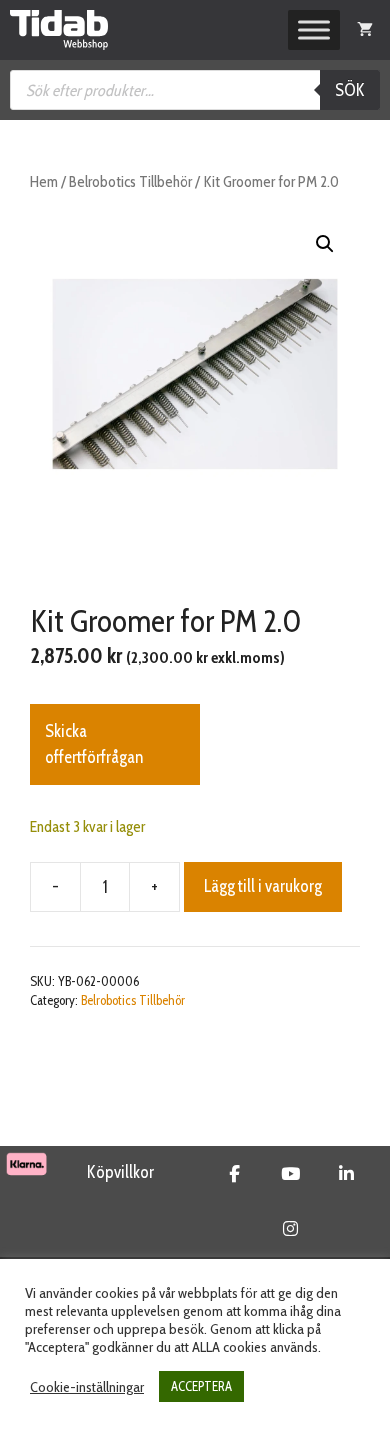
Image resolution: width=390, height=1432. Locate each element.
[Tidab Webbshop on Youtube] (290, 1174)
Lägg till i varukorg (263, 886)
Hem (44, 181)
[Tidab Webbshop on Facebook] (234, 1174)
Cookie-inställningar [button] (87, 1387)
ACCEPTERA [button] (201, 1386)
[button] (325, 244)
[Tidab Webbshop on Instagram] (290, 1229)
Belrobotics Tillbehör (130, 181)
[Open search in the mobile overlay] (195, 90)
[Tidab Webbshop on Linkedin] (346, 1174)
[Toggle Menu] (314, 30)
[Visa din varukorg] (365, 30)
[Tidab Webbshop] (59, 30)
